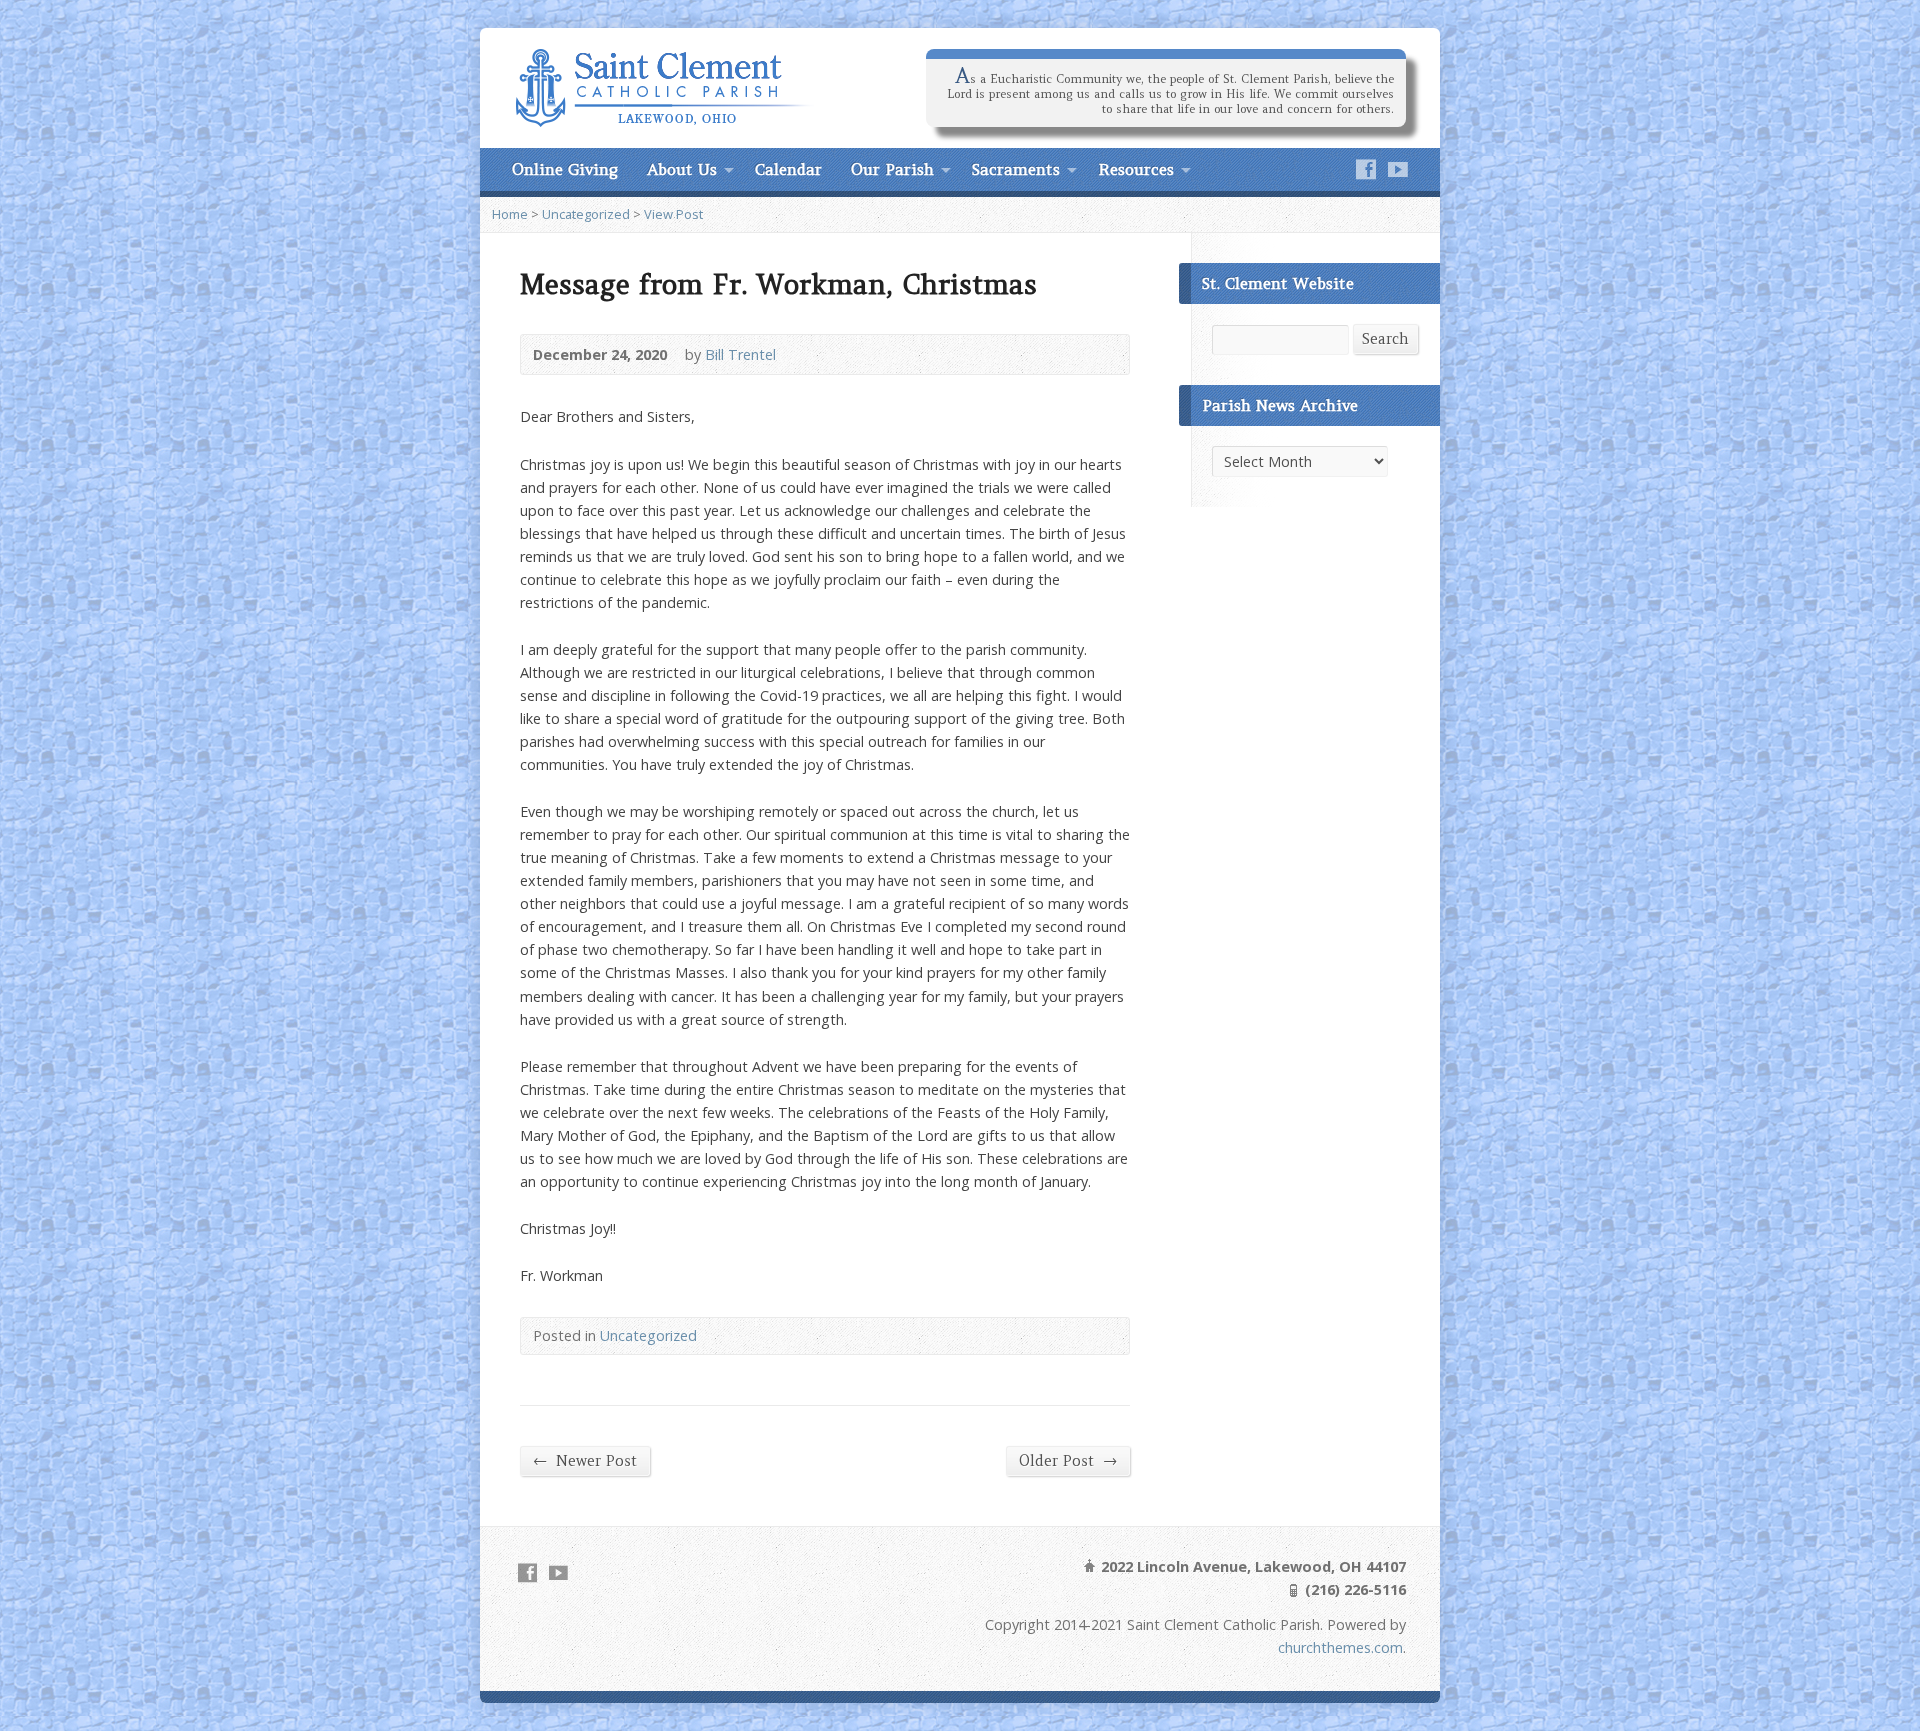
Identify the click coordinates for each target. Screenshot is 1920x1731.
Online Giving (565, 169)
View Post (673, 214)
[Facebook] (1366, 169)
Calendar (788, 169)
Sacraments (1016, 169)
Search (1385, 339)
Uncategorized (586, 214)
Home (510, 214)
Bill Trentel (740, 354)
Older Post (1068, 1460)
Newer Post (585, 1460)
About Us (682, 169)
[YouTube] (1398, 169)
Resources (1136, 169)
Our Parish (892, 169)
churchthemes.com (1340, 1647)
